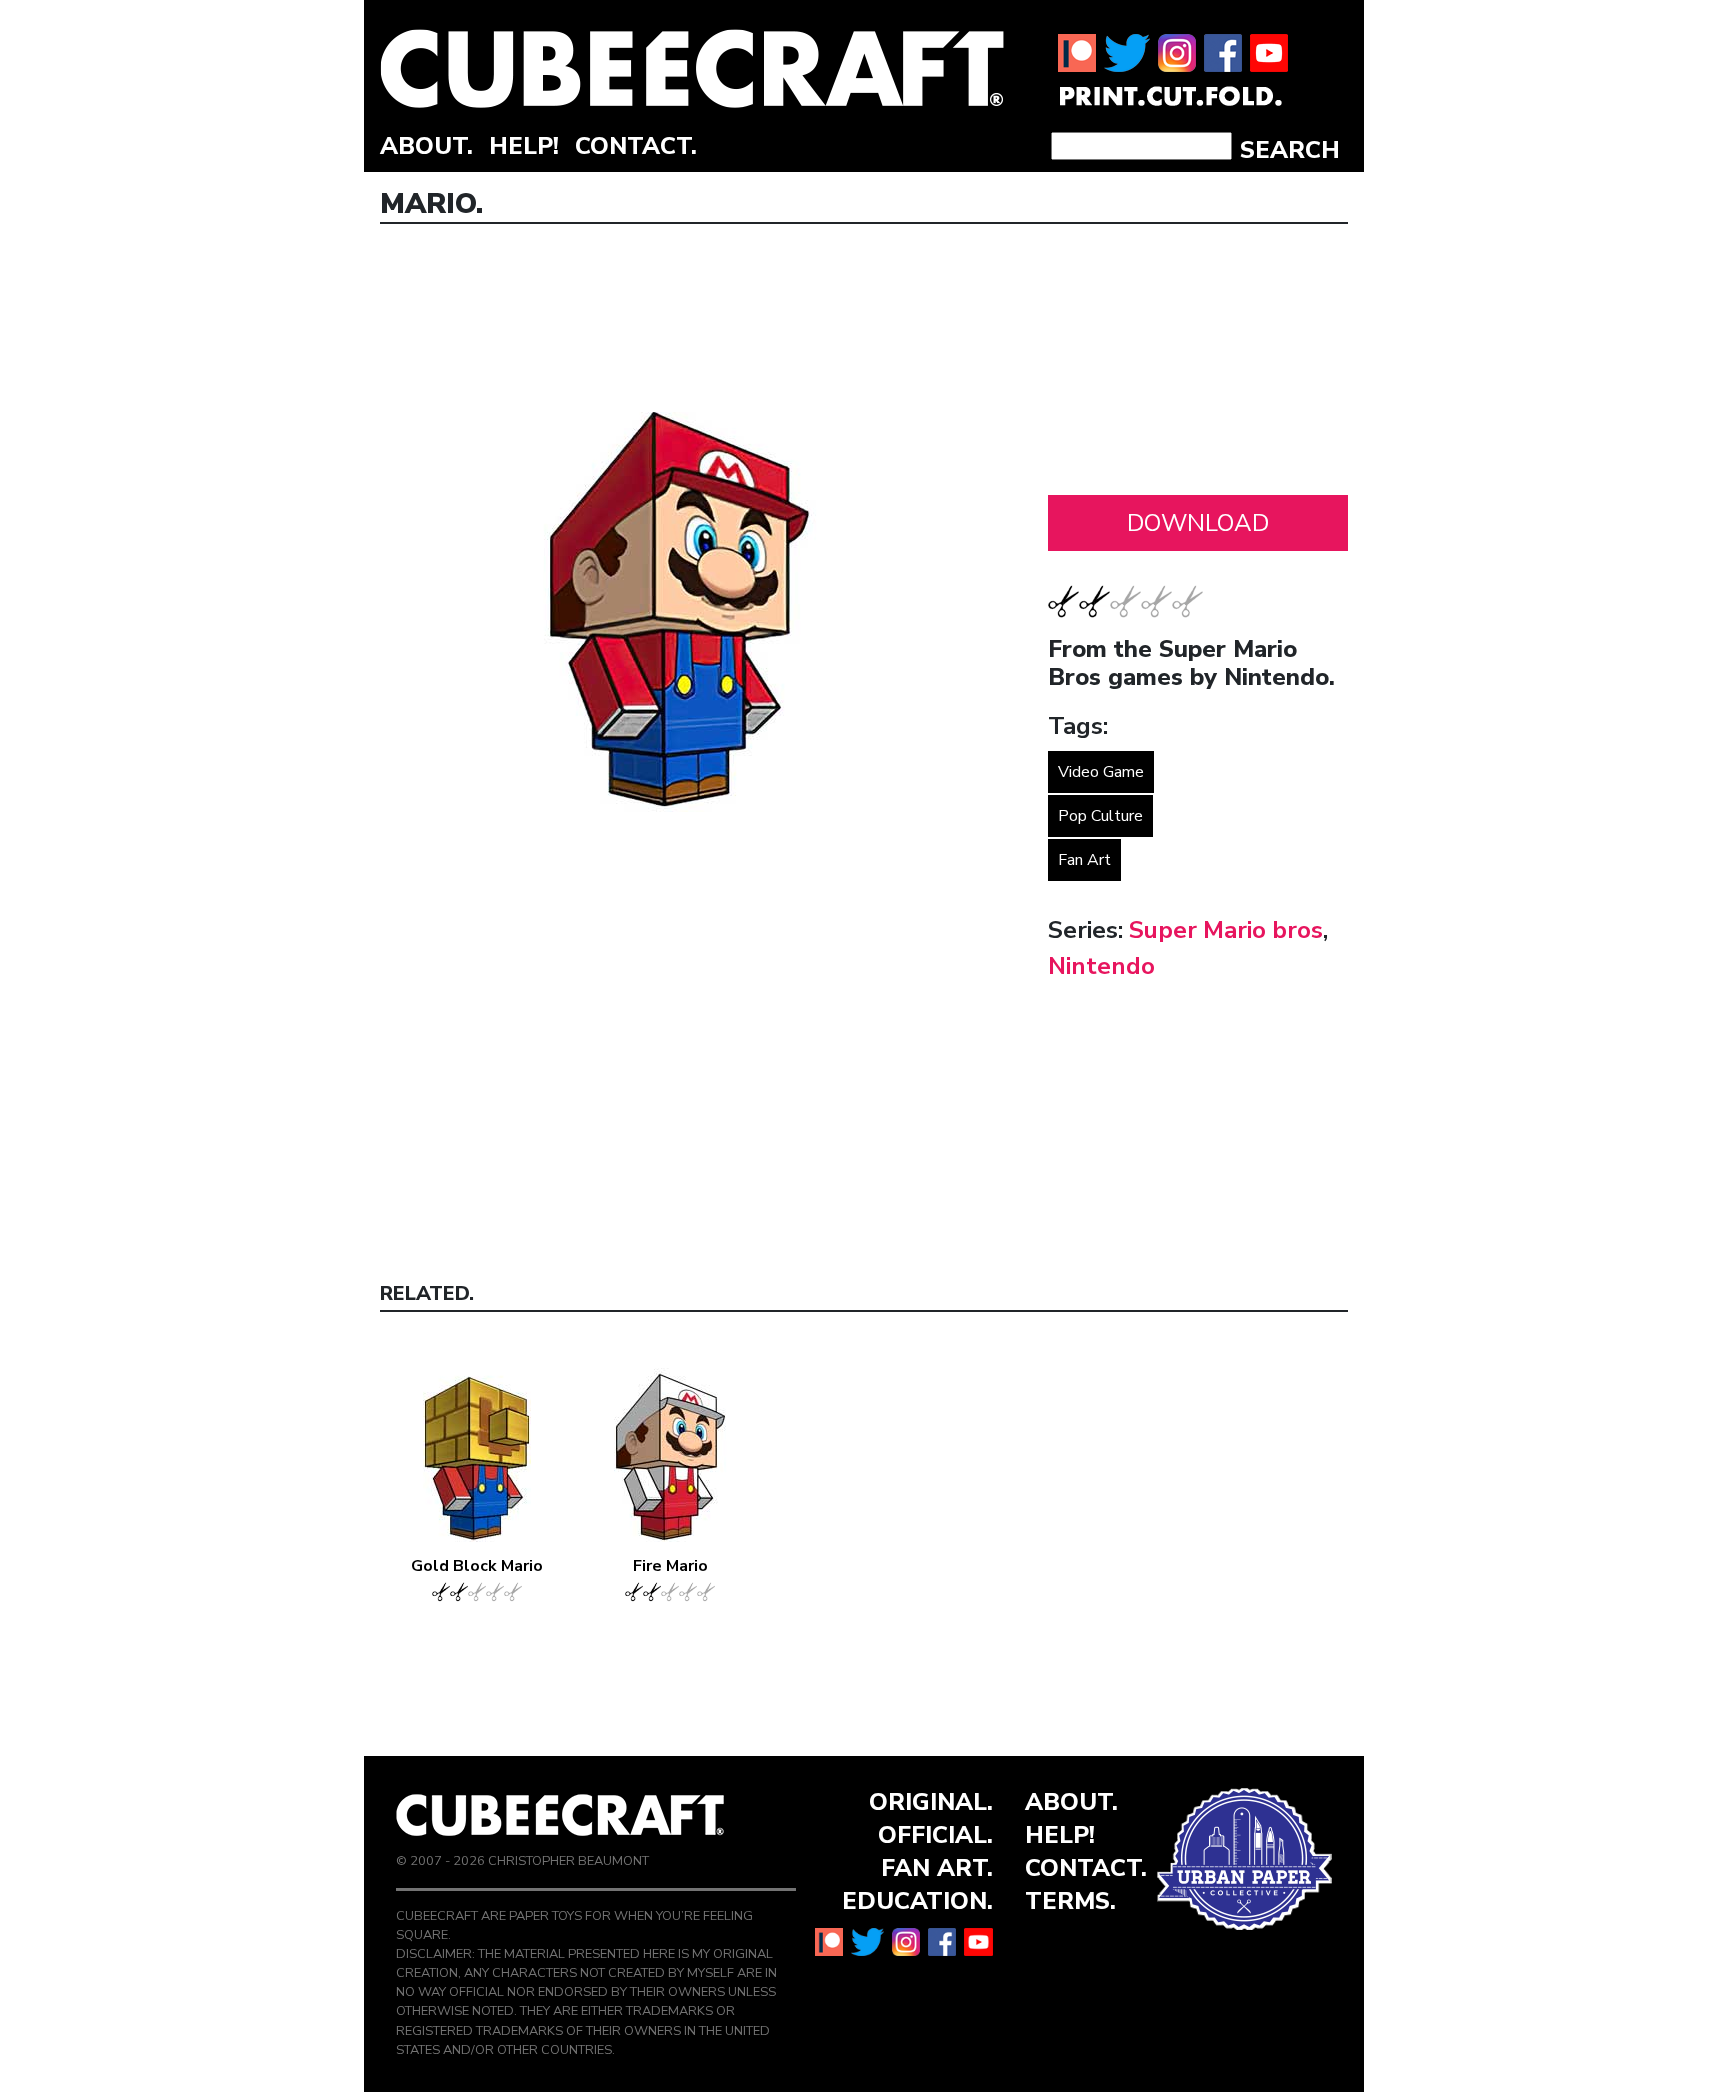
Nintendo (1101, 966)
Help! (524, 146)
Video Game (1101, 772)
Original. (931, 1802)
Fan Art (1084, 860)
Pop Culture (1100, 816)
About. (426, 146)
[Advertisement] (1198, 365)
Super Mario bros (1226, 930)
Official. (935, 1835)
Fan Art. (937, 1868)
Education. (917, 1901)
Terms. (1070, 1901)
